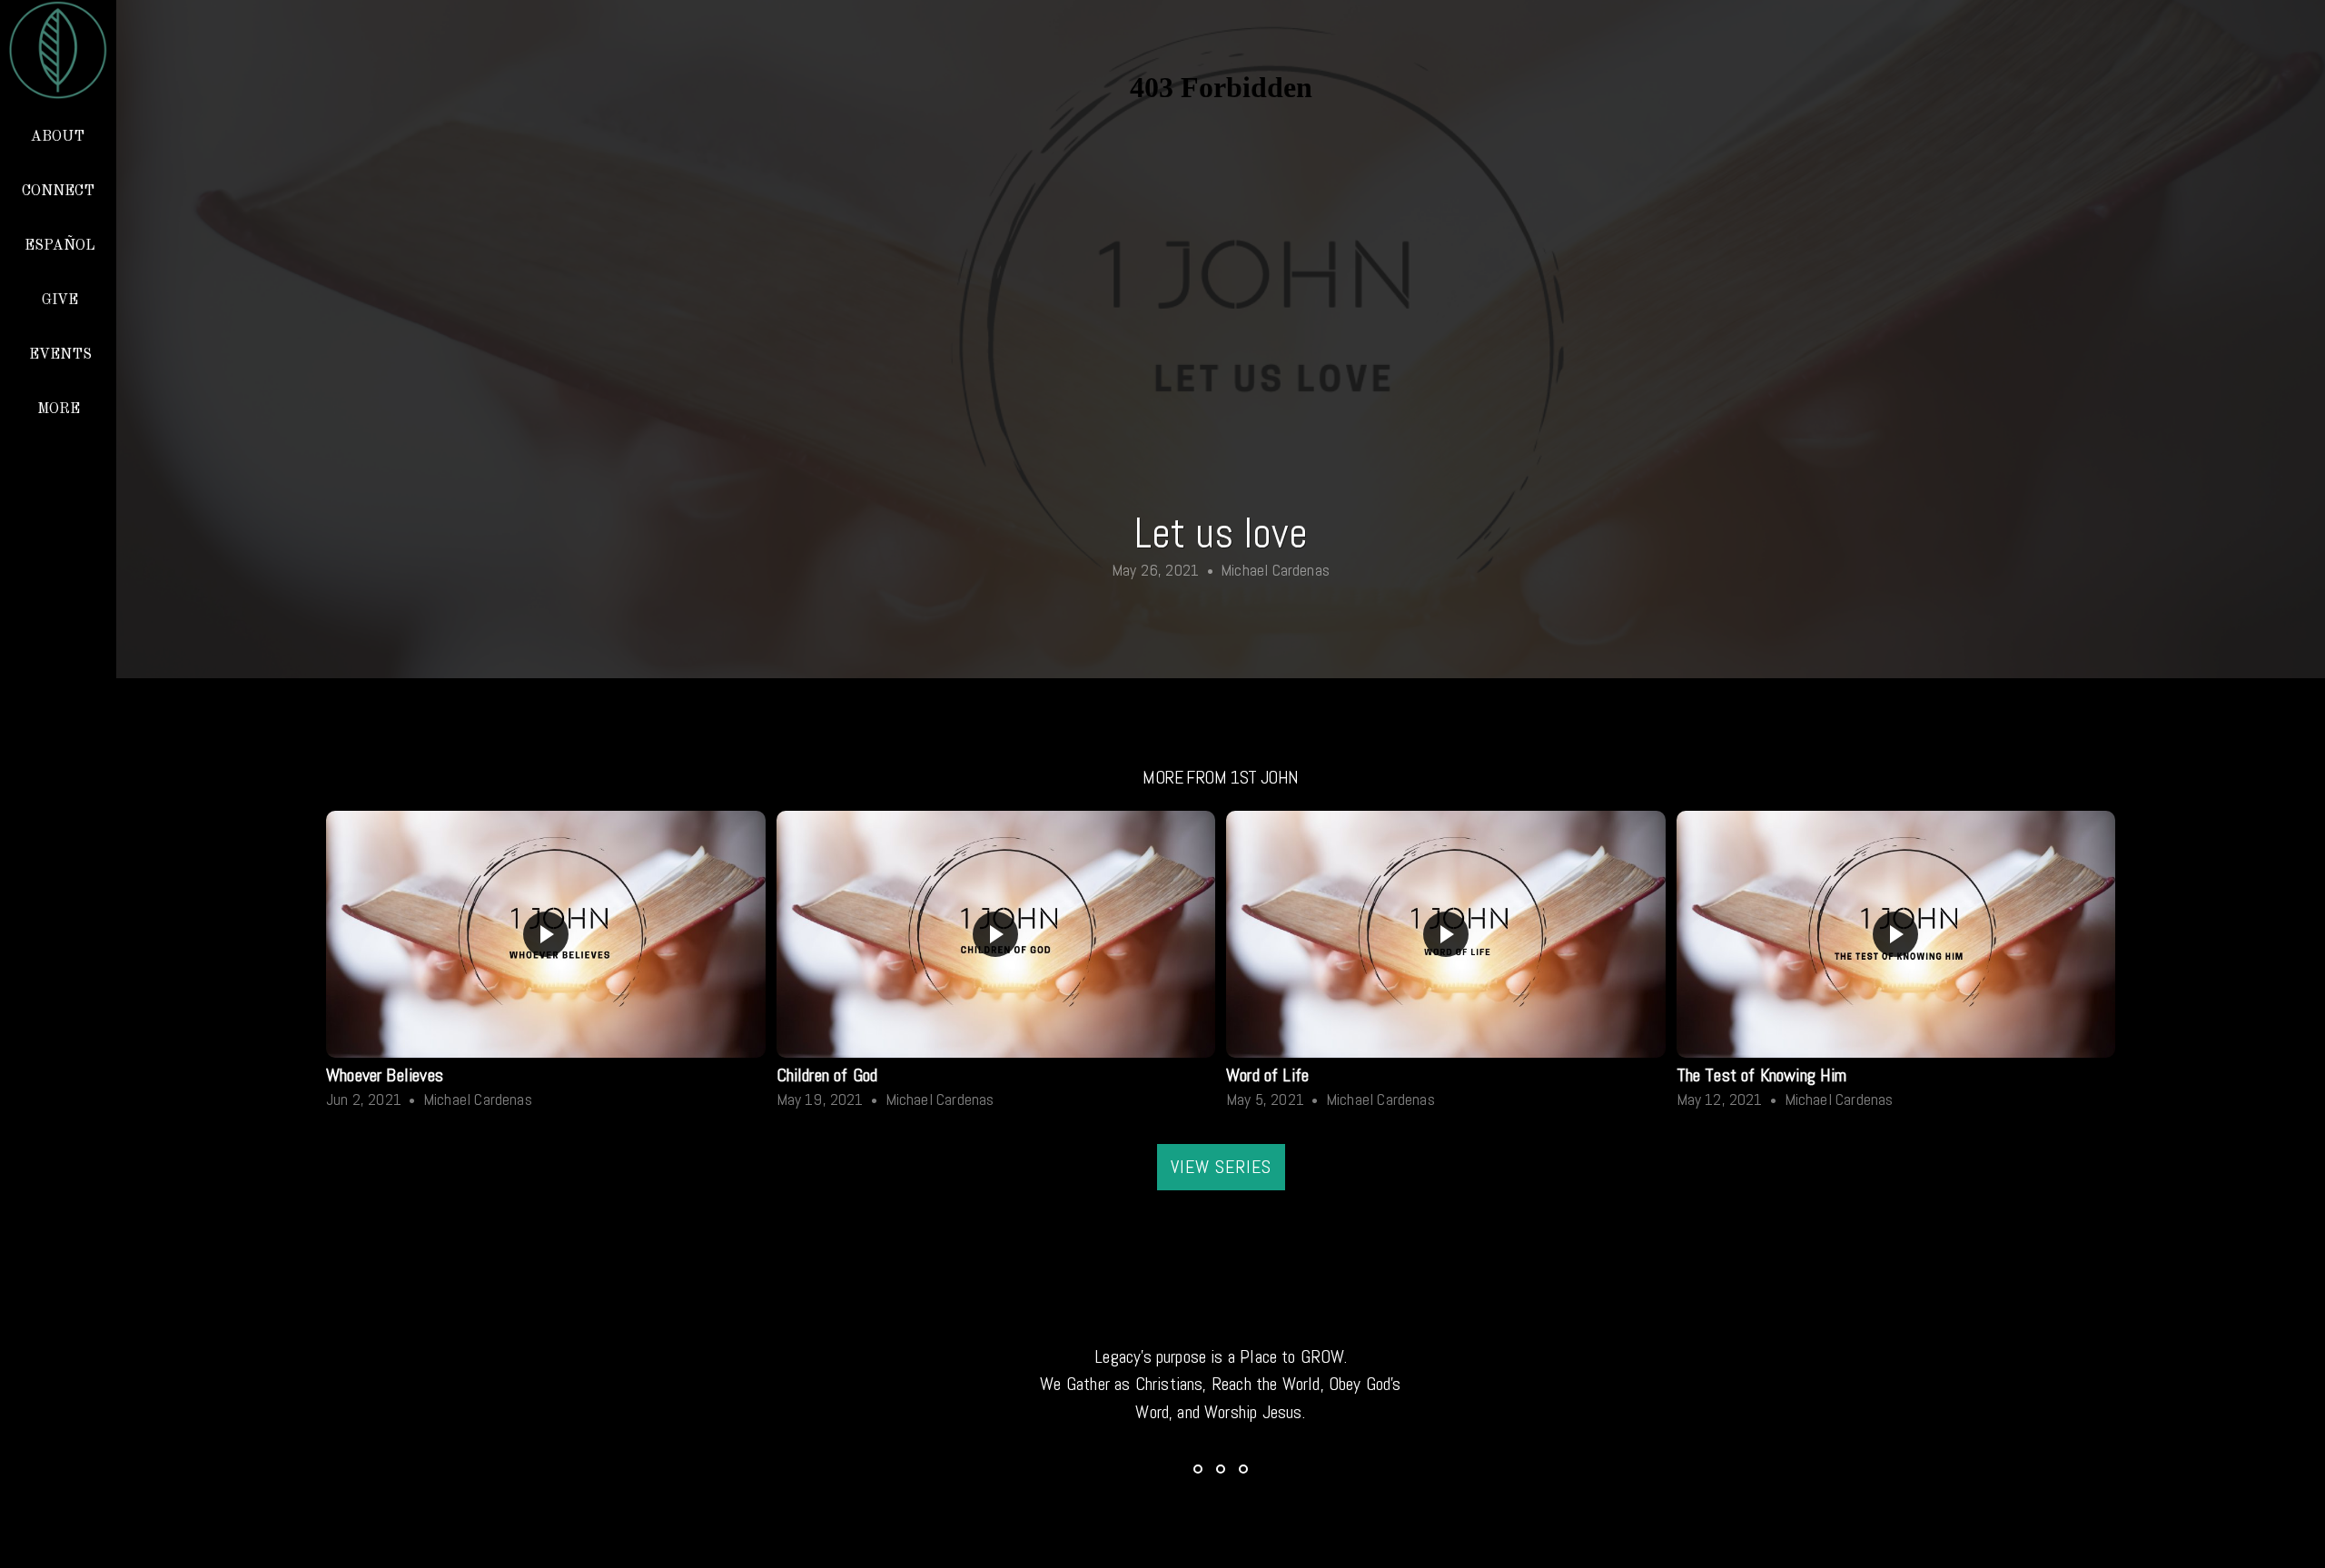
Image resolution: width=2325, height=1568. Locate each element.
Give (60, 301)
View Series (1221, 1167)
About (59, 137)
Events (60, 355)
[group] (546, 964)
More (60, 409)
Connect (60, 192)
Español (60, 246)
